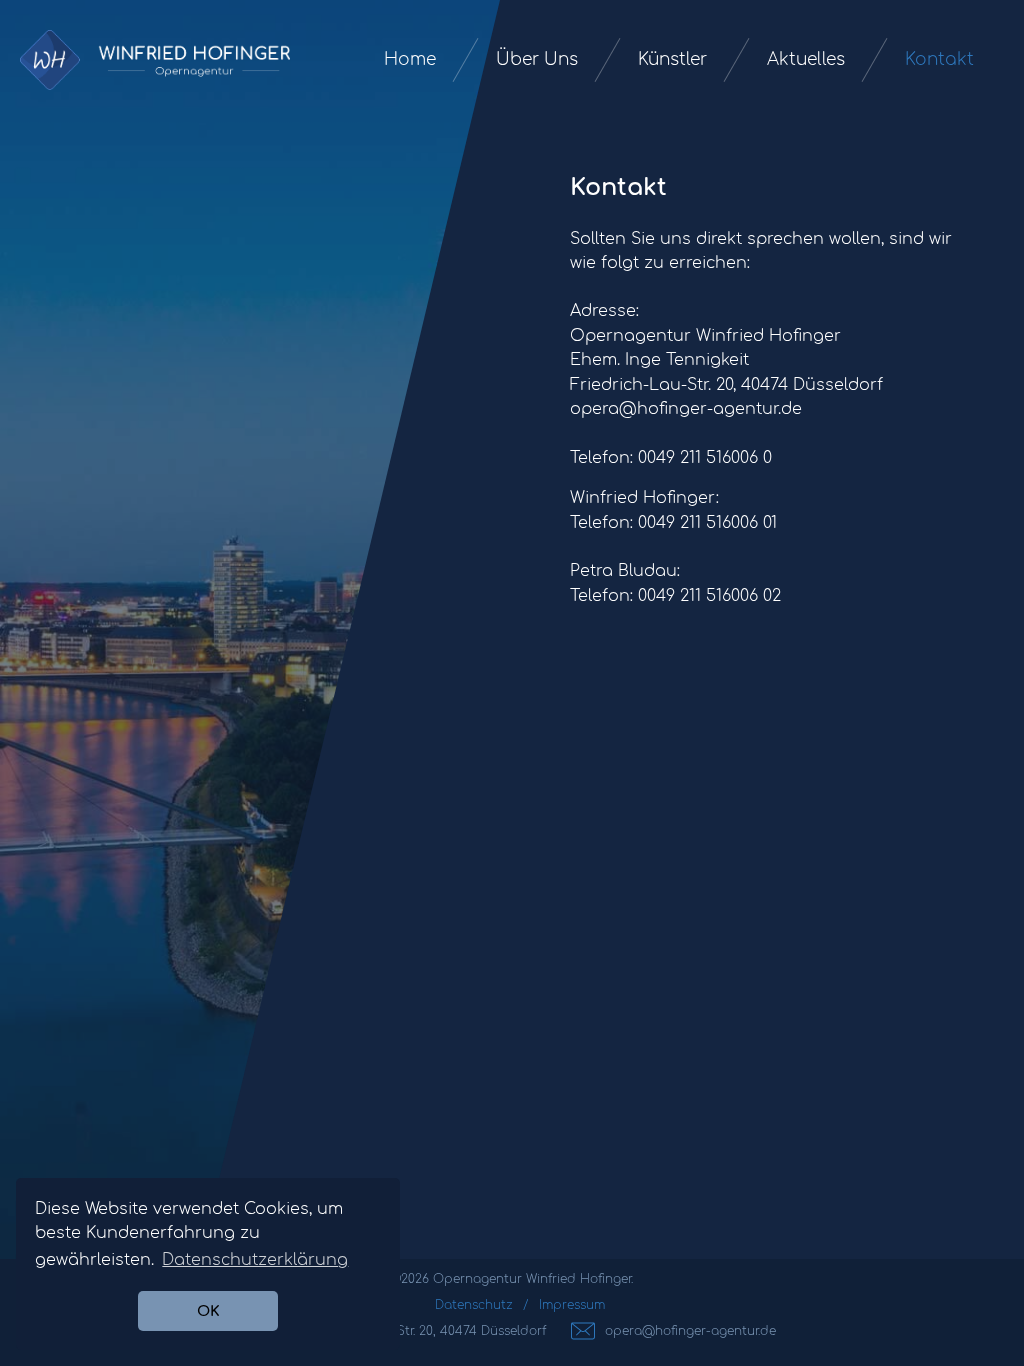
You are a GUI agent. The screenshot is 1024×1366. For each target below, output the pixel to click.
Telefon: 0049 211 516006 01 (673, 523)
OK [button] (208, 1311)
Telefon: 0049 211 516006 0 (671, 458)
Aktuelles (806, 59)
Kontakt (939, 59)
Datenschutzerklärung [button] (255, 1260)
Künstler (672, 59)
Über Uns (537, 59)
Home (410, 59)
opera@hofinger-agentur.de (686, 409)
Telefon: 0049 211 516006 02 (675, 596)
